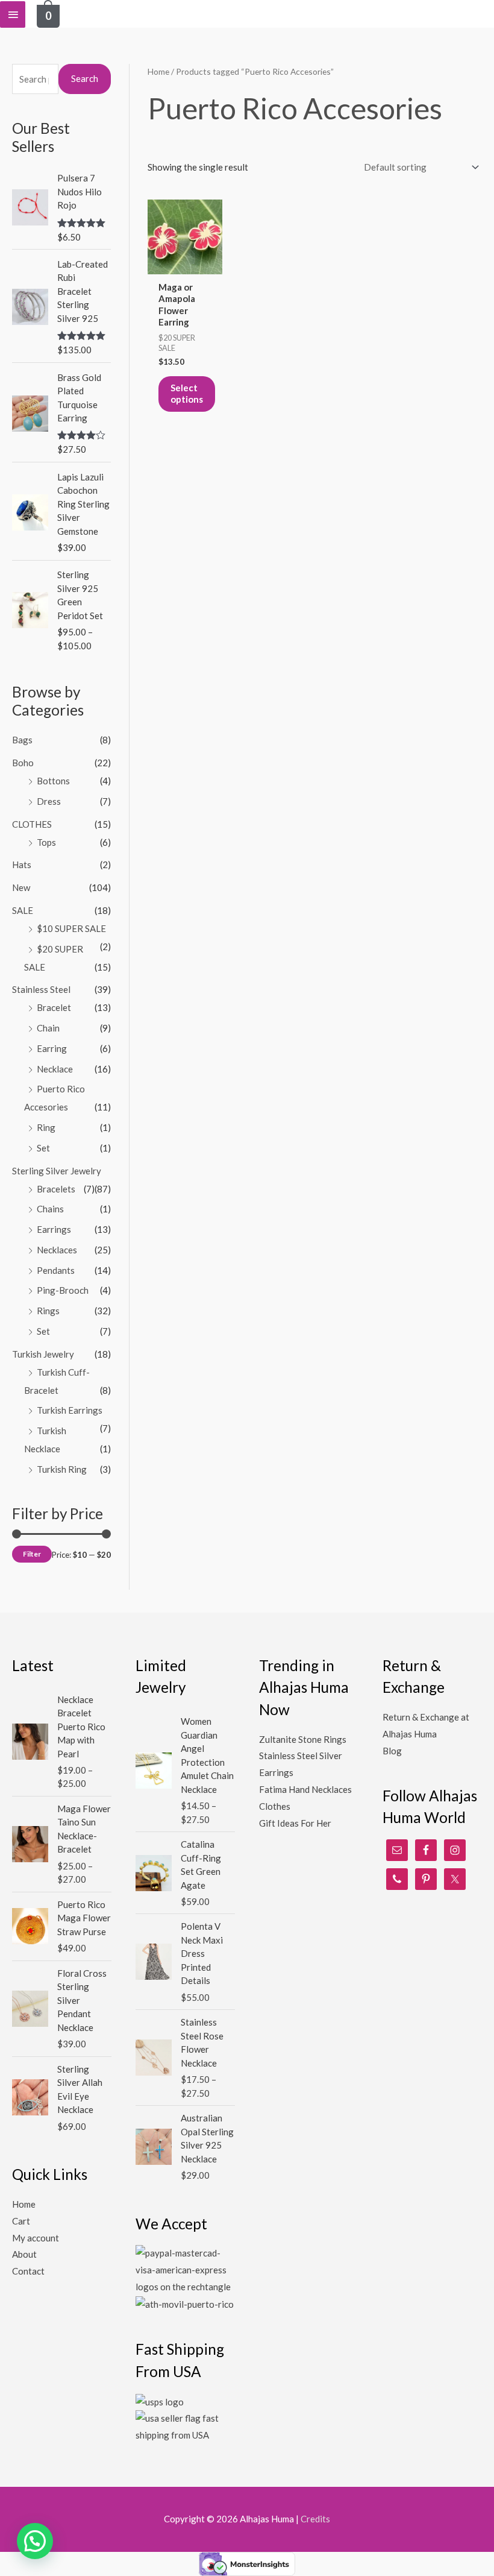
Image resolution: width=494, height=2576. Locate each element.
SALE (23, 910)
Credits (315, 2519)
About (24, 2254)
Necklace (55, 1069)
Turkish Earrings (70, 1410)
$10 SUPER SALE (71, 928)
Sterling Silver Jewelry (57, 1171)
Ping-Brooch (63, 1290)
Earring (52, 1048)
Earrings (54, 1229)
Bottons (53, 781)
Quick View (185, 264)
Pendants (56, 1270)
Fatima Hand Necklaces (305, 1789)
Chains (50, 1209)
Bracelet (54, 1007)
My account (36, 2238)
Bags (22, 740)
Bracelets (56, 1189)
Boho (23, 763)
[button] (35, 2541)
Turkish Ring (62, 1469)
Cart (21, 2221)
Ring (46, 1127)
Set (43, 1148)
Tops (46, 842)
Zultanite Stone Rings (303, 1739)
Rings (48, 1311)
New (21, 887)
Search (85, 78)
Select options (187, 394)
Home (158, 71)
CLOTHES (32, 824)
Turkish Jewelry (43, 1354)
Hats (22, 864)
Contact (28, 2271)
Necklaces (57, 1250)
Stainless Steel (41, 989)
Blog (392, 1751)
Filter (32, 1554)
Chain (48, 1028)
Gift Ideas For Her (295, 1823)
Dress (49, 801)
